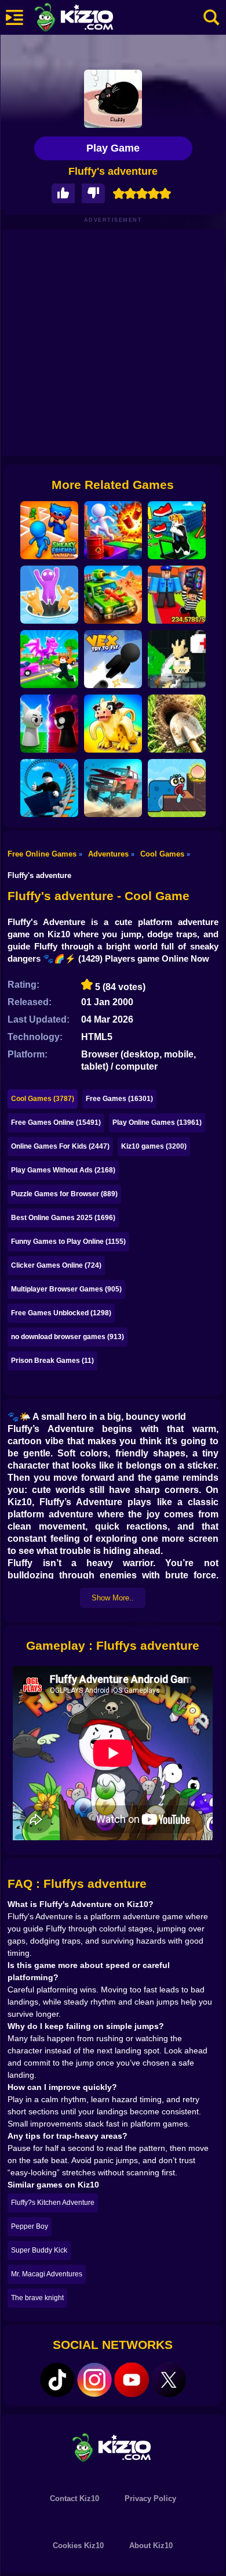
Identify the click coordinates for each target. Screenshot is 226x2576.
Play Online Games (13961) (157, 1122)
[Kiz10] (93, 19)
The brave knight (37, 2298)
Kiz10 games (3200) (154, 1146)
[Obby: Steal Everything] (177, 595)
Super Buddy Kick (39, 2250)
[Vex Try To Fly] (113, 659)
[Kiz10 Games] (113, 2447)
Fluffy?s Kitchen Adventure (53, 2203)
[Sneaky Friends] (49, 530)
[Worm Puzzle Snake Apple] (177, 788)
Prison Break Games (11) (52, 1361)
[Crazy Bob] (113, 530)
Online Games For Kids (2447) (60, 1146)
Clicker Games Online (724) (56, 1265)
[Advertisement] (113, 343)
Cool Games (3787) (43, 1099)
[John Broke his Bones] (177, 659)
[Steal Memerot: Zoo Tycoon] (113, 724)
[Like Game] (63, 194)
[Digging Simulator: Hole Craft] (177, 724)
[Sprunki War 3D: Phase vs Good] (49, 724)
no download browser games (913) (68, 1337)
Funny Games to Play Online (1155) (68, 1242)
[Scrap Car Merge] (113, 595)
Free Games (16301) (119, 1099)
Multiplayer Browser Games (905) (66, 1289)
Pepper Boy (30, 2226)
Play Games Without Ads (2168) (63, 1170)
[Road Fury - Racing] (113, 788)
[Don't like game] (93, 194)
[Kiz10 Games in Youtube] (132, 2380)
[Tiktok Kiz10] (57, 2380)
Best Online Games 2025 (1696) (63, 1218)
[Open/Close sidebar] (14, 17)
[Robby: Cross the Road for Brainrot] (49, 659)
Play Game (113, 148)
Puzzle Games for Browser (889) (64, 1194)
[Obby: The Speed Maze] (177, 530)
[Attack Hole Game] (49, 595)
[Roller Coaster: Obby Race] (49, 788)
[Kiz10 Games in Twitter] (169, 2380)
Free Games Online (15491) (56, 1122)
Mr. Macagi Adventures (47, 2274)
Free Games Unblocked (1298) (61, 1313)
